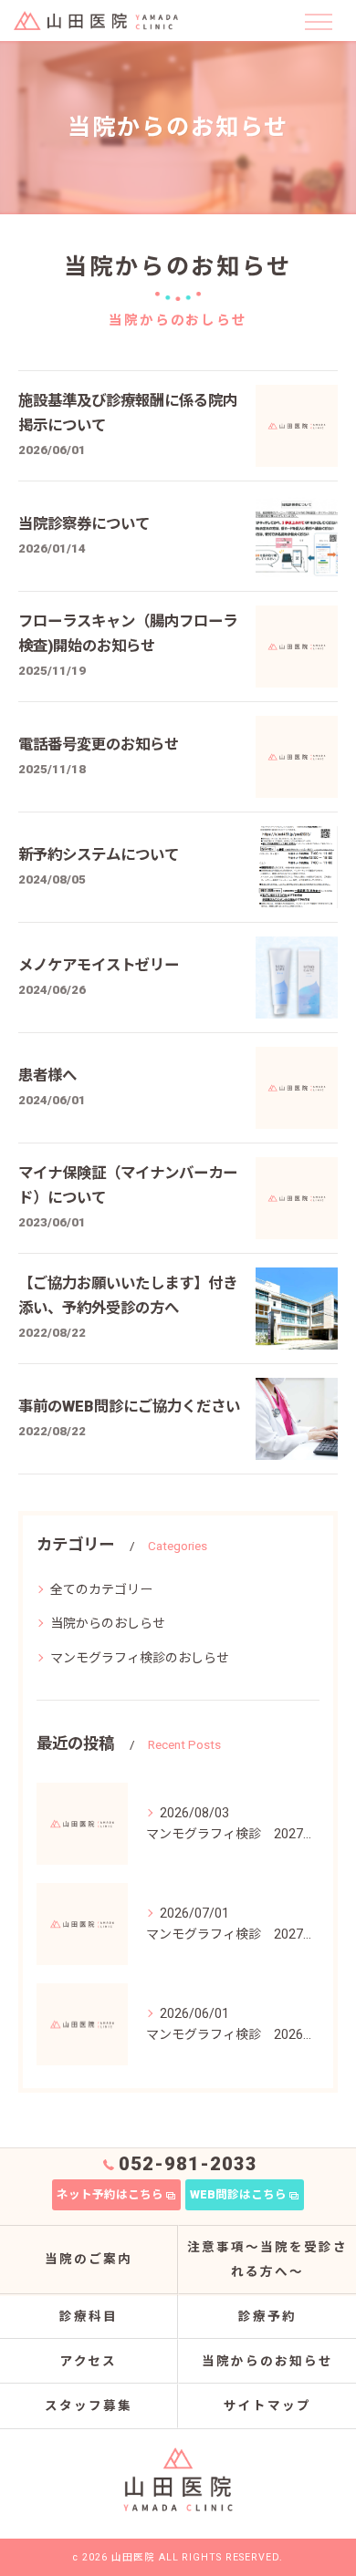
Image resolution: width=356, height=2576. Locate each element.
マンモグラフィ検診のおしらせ (140, 1658)
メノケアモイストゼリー (99, 965)
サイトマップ (267, 2405)
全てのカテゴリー (101, 1589)
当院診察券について (84, 524)
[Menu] (318, 20)
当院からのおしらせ (108, 1623)
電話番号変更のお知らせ (99, 745)
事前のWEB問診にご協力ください (129, 1407)
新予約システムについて (99, 855)
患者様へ (47, 1076)
